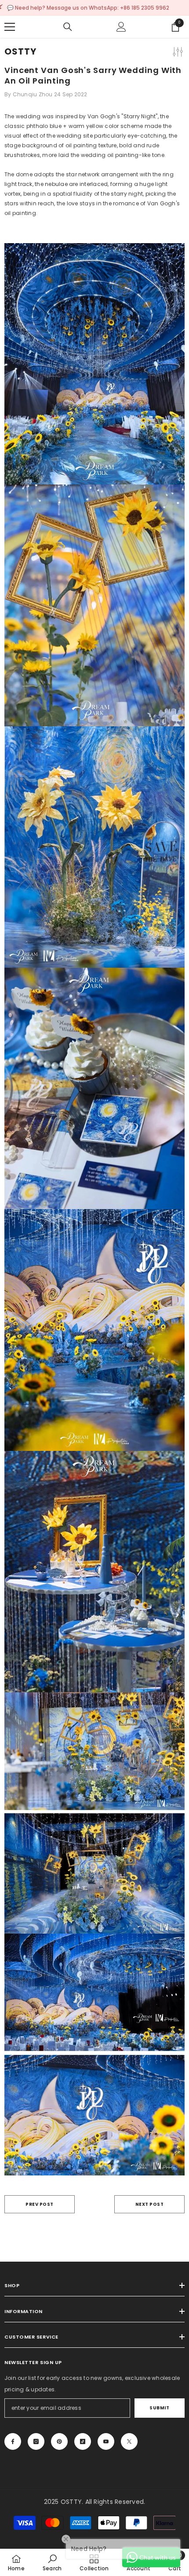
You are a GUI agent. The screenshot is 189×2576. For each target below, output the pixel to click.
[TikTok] (83, 2441)
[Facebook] (13, 2441)
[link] (52, 2562)
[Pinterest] (59, 2441)
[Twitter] (129, 2441)
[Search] (68, 27)
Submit (159, 2408)
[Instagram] (36, 2441)
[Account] (121, 27)
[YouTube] (106, 2441)
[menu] (10, 27)
